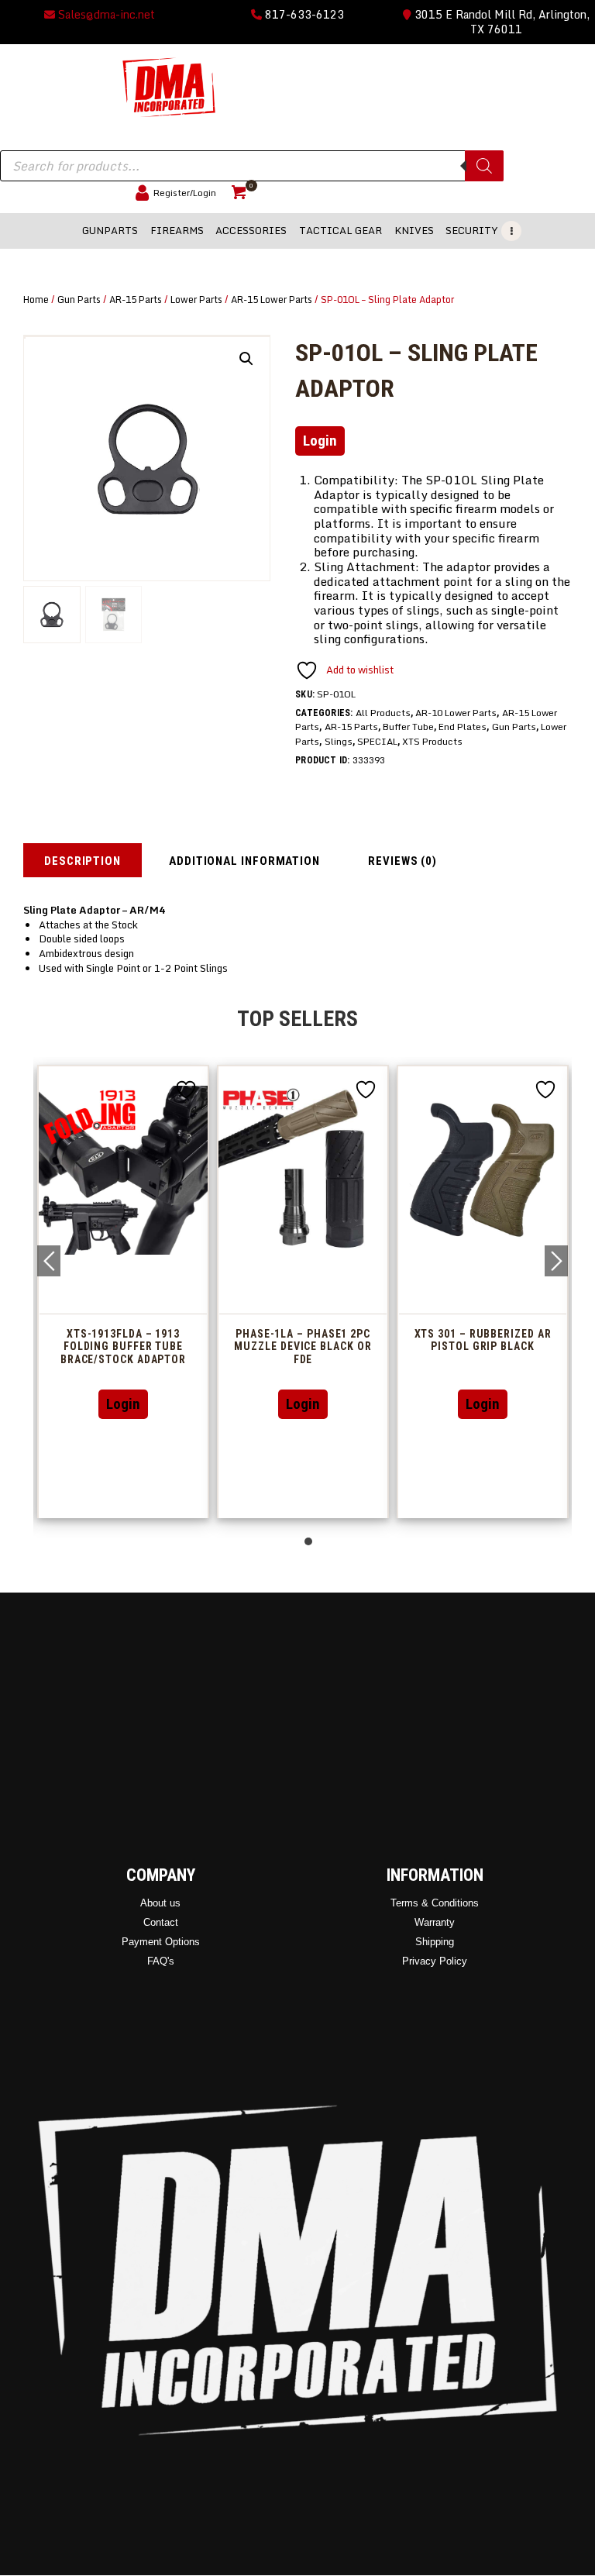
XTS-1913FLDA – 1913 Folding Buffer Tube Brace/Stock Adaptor (409, 1347)
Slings (339, 741)
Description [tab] (83, 861)
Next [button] (556, 1261)
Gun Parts (79, 299)
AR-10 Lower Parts (456, 713)
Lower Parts (196, 299)
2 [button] (308, 1541)
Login (320, 441)
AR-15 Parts (136, 299)
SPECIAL (377, 741)
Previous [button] (49, 1261)
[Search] (484, 166)
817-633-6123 (303, 14)
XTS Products (432, 741)
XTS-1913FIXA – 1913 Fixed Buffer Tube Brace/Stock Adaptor (230, 1347)
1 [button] (297, 1541)
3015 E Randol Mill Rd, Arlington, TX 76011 (500, 22)
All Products (383, 713)
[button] (246, 359)
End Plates (463, 727)
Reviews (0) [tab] (402, 861)
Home (36, 299)
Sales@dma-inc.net (105, 14)
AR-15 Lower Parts (272, 299)
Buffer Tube (408, 727)
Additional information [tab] (244, 861)
